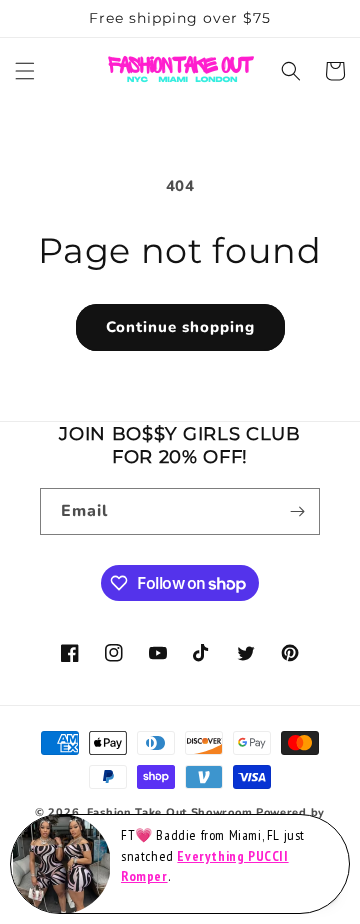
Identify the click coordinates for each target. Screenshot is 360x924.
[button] (25, 71)
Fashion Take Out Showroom (170, 812)
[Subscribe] (297, 511)
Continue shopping (180, 327)
